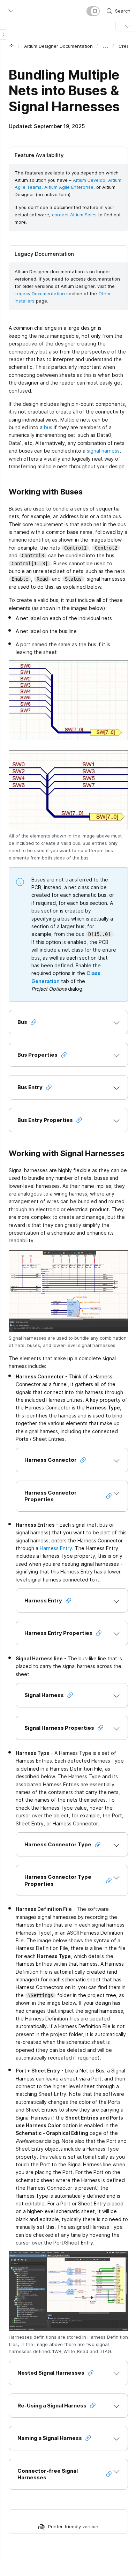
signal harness (103, 451)
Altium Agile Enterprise (69, 187)
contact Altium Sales (74, 215)
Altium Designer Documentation (58, 46)
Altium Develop (89, 180)
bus (48, 427)
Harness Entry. (57, 1548)
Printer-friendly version (73, 2526)
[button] (68, 1022)
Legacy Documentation (40, 293)
